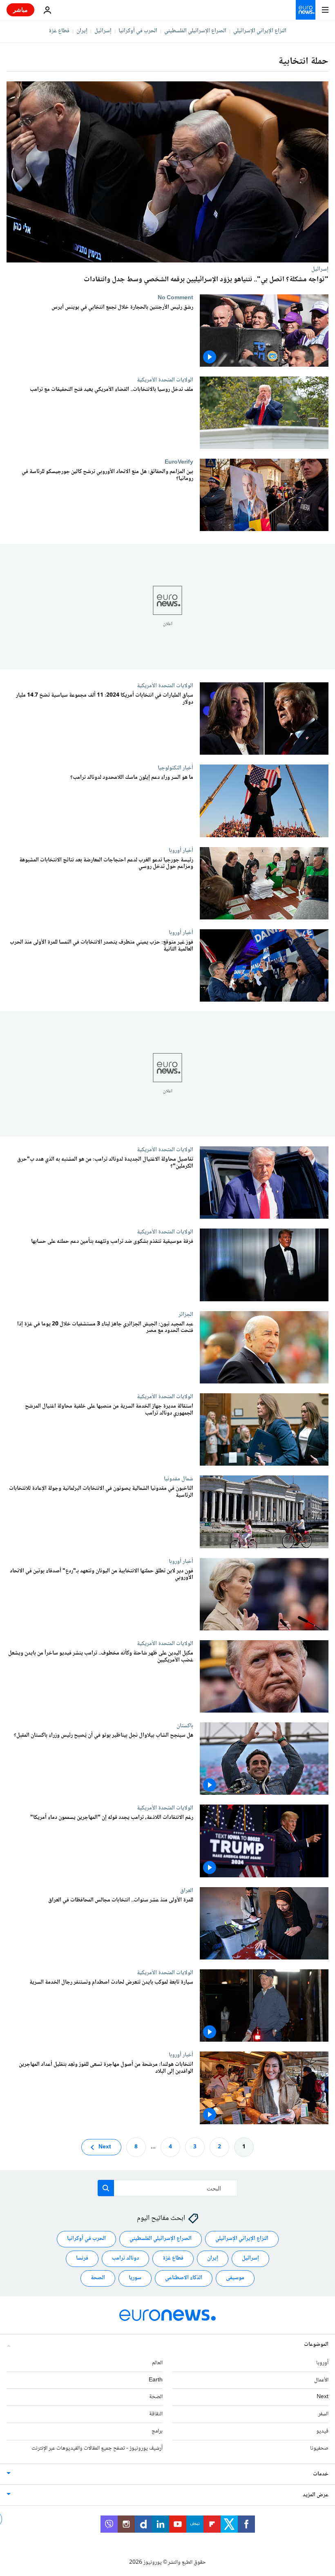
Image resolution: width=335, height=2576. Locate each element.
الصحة (98, 2278)
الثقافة (156, 2414)
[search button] (106, 2188)
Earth (156, 2380)
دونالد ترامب (125, 2258)
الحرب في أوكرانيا (138, 31)
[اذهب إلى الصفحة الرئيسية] (306, 10)
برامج (157, 2431)
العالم (157, 2363)
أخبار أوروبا (181, 850)
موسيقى (235, 2278)
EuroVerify (179, 462)
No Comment (175, 298)
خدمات (321, 2474)
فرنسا (82, 2258)
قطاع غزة (59, 31)
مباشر (20, 10)
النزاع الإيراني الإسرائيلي (260, 31)
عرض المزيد (316, 2495)
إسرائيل (103, 31)
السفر (323, 2414)
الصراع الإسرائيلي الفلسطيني (195, 31)
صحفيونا (319, 2448)
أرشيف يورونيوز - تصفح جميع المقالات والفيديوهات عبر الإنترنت (97, 2448)
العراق (187, 1890)
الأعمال (321, 2380)
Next (105, 2147)
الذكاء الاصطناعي (184, 2278)
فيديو (322, 2431)
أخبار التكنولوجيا (175, 768)
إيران (82, 31)
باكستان (185, 1726)
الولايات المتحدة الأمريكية (165, 380)
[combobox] (168, 2188)
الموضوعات (316, 2345)
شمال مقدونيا (179, 1479)
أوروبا (322, 2363)
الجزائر (186, 1314)
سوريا (135, 2278)
